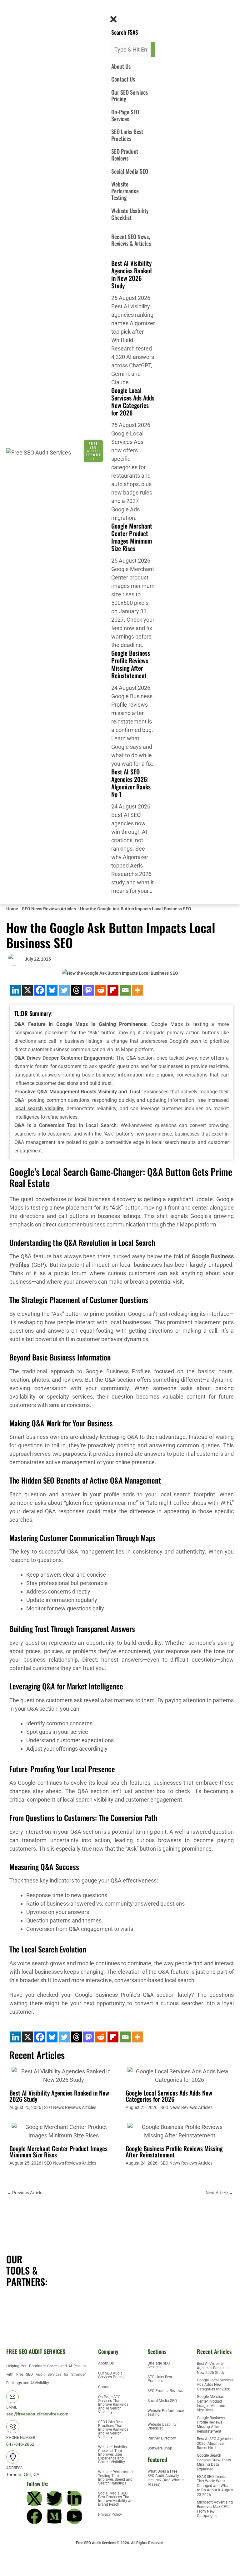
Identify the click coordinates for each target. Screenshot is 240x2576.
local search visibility (39, 1109)
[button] (111, 10)
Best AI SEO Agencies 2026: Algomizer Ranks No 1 (131, 783)
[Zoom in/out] (10, 2560)
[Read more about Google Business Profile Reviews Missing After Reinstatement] (180, 2131)
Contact (105, 2387)
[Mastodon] (89, 990)
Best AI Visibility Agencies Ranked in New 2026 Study (131, 274)
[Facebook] (40, 990)
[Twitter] (64, 990)
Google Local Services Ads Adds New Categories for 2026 (133, 401)
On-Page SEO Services (125, 115)
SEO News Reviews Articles (70, 2107)
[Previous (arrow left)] (10, 2571)
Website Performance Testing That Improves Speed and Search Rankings (116, 2478)
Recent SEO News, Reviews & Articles (131, 240)
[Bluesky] (52, 990)
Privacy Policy (110, 2514)
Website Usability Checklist (130, 214)
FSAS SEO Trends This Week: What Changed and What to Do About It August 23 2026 (215, 2486)
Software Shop (160, 2448)
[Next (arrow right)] (31, 2571)
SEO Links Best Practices (127, 135)
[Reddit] (101, 990)
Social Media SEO (130, 171)
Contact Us (123, 79)
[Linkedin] (15, 990)
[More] (137, 990)
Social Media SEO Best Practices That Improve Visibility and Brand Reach (116, 2499)
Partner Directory (162, 2438)
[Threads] (76, 990)
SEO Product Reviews (125, 155)
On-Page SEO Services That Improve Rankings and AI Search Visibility (113, 2404)
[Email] (125, 990)
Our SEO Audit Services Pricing (111, 2375)
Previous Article (25, 2193)
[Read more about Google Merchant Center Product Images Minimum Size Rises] (64, 2131)
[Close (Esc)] (74, 2560)
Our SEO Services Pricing (130, 96)
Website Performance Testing (125, 191)
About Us (121, 66)
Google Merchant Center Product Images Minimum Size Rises (132, 537)
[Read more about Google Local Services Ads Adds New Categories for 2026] (180, 2075)
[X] (28, 990)
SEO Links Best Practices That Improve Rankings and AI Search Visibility (113, 2429)
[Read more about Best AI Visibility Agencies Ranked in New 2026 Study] (64, 2075)
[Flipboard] (113, 990)
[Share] (52, 2560)
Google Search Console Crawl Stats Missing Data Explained (214, 2462)
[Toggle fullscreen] (31, 2560)
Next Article (219, 2193)
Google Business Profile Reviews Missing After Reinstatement (131, 664)
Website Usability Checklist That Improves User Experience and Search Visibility (113, 2454)
